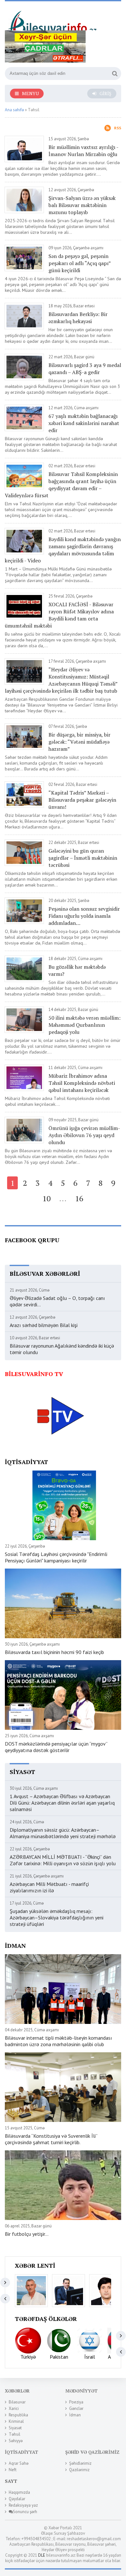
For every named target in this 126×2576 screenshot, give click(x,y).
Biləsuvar (17, 2402)
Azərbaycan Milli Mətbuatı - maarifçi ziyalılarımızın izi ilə (49, 1887)
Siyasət (15, 2428)
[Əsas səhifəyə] (53, 18)
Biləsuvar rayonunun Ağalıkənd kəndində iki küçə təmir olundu (62, 1349)
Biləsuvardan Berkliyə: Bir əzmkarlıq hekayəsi (78, 318)
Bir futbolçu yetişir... (27, 2234)
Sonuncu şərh (25, 2512)
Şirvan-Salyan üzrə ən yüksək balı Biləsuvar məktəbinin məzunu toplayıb (82, 205)
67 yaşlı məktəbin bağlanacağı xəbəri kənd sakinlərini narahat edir (84, 423)
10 (47, 1198)
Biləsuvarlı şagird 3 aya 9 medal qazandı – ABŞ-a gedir (85, 369)
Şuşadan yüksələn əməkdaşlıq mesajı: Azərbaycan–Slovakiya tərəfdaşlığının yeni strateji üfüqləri (57, 1917)
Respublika (18, 2415)
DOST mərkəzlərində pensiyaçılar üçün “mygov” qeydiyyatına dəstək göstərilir (56, 1747)
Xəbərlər (17, 2391)
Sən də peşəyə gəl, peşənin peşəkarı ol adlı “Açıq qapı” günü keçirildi (79, 263)
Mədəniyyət (81, 2391)
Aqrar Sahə (19, 2463)
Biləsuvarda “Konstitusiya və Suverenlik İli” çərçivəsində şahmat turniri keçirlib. (51, 2139)
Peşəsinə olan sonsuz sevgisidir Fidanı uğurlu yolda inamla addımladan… (84, 916)
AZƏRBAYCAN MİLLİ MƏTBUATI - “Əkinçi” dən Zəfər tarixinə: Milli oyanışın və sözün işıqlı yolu (63, 1860)
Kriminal (16, 2421)
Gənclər (76, 2408)
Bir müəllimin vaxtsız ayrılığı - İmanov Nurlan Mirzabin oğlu (83, 151)
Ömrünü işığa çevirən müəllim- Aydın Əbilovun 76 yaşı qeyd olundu (84, 1135)
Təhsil (15, 2434)
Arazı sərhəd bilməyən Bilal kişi (44, 1325)
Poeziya (76, 2402)
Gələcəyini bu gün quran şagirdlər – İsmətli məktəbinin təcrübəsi (83, 858)
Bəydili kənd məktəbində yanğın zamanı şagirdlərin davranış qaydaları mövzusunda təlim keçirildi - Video (63, 550)
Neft (13, 2470)
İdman (75, 2415)
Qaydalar (17, 2499)
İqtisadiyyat (21, 2452)
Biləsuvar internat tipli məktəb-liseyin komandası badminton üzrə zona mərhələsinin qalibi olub (58, 2041)
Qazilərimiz (79, 2470)
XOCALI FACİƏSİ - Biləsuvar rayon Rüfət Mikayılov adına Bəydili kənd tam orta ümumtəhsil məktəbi (59, 615)
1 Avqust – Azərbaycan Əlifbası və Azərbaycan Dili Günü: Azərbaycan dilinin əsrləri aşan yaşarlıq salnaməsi (62, 1803)
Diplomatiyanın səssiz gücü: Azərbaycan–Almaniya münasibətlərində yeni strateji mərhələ (63, 1833)
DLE (42, 2555)
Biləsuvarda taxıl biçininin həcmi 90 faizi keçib (54, 1652)
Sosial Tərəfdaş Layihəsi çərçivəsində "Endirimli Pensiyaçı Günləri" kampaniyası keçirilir (56, 1557)
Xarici (14, 2408)
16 (79, 1198)
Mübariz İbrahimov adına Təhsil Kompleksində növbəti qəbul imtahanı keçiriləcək (82, 1083)
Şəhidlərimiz (80, 2463)
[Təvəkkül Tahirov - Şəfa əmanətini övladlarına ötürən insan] (106, 2291)
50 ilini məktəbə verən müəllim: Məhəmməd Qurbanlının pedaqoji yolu (84, 1025)
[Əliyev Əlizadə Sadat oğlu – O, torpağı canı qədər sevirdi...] (31, 2291)
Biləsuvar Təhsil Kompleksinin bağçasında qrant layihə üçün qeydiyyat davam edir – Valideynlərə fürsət (61, 485)
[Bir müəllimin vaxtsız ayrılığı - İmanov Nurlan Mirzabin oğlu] (68, 2291)
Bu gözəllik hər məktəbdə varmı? (77, 970)
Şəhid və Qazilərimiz (92, 2452)
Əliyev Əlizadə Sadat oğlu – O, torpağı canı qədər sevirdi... (57, 1301)
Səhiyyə (16, 2441)
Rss (118, 128)
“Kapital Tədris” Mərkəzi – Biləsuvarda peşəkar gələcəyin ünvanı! (82, 800)
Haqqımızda (19, 2492)
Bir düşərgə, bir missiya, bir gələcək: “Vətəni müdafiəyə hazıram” (79, 742)
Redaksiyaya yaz (23, 2505)
